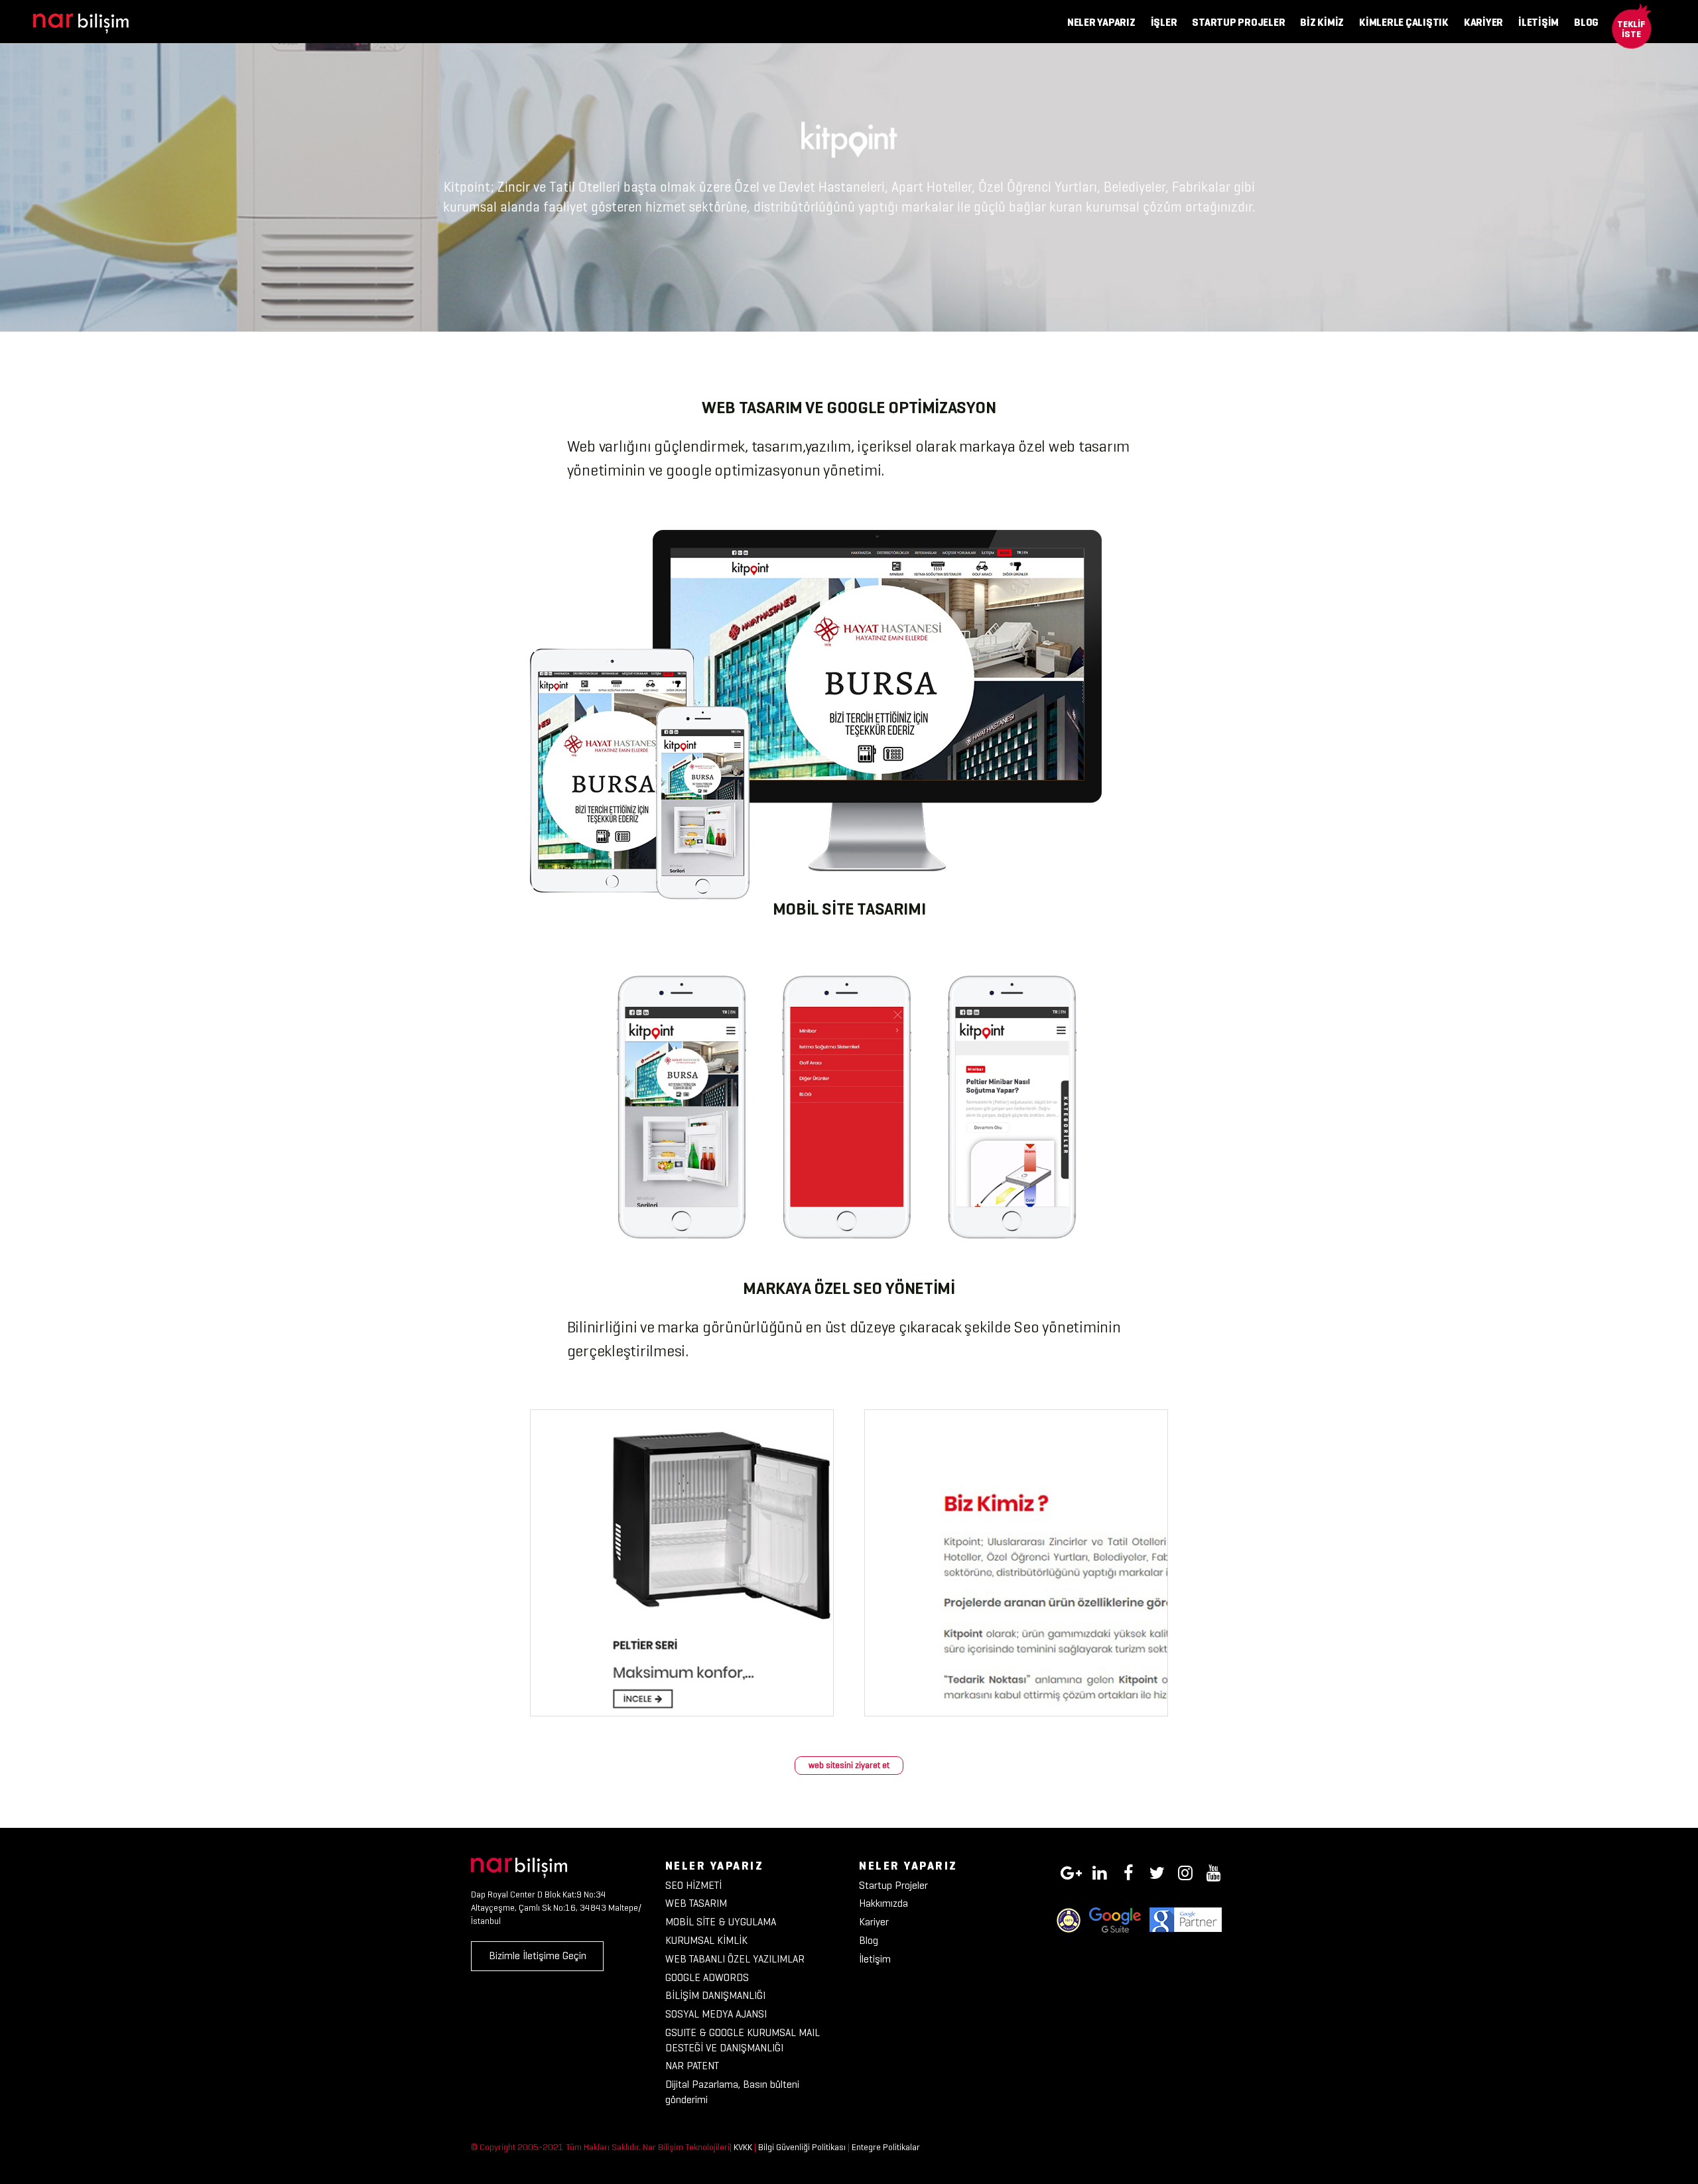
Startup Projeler (893, 1885)
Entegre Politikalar (886, 2147)
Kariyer (874, 1922)
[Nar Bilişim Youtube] (1214, 1871)
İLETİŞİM (1538, 22)
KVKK (743, 2147)
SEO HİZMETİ (693, 1885)
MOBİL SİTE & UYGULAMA (721, 1922)
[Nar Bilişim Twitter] (1157, 1871)
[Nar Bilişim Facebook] (1128, 1871)
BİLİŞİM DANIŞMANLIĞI (715, 1995)
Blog (869, 1940)
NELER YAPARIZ (1101, 22)
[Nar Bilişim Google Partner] (1186, 1919)
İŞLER (1164, 22)
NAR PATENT (692, 2066)
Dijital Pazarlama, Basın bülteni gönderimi (732, 2092)
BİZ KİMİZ (1322, 22)
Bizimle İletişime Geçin (538, 1956)
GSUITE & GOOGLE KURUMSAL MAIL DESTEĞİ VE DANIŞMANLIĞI (743, 2040)
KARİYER (1483, 22)
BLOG (1586, 22)
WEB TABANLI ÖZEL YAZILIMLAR (735, 1959)
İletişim (875, 1959)
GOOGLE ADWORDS (707, 1977)
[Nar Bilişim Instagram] (1185, 1871)
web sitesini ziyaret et (849, 1765)
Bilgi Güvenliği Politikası (802, 2147)
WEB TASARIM (696, 1903)
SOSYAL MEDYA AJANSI (716, 2014)
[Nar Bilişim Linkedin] (1100, 1871)
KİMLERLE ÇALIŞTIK (1404, 22)
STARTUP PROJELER (1238, 22)
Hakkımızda (883, 1903)
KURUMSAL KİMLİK (706, 1940)
